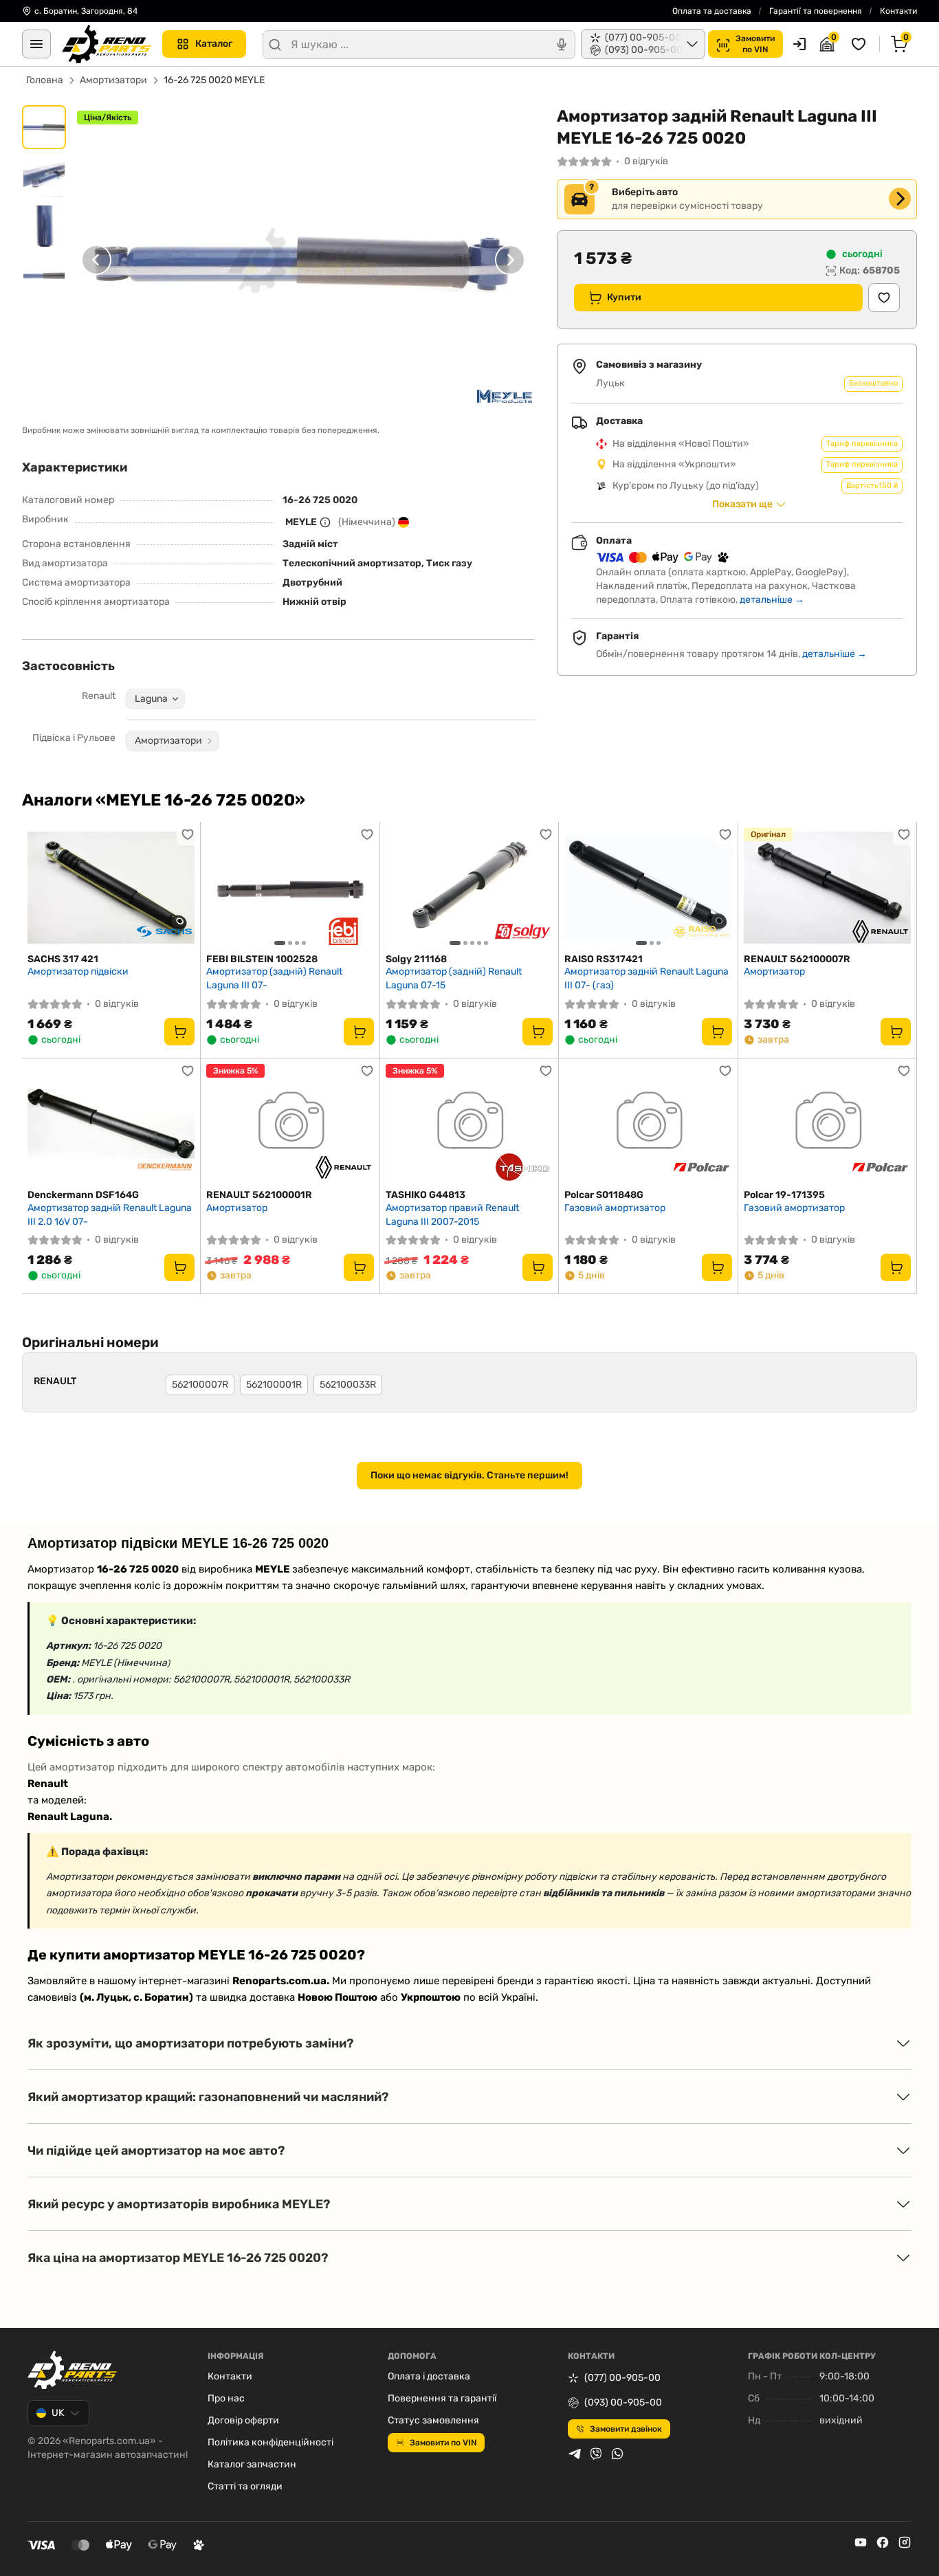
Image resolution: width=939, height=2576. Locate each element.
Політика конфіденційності (270, 2442)
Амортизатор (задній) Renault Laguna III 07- (274, 978)
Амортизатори (113, 80)
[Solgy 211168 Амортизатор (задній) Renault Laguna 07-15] (469, 888)
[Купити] (179, 1032)
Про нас (226, 2398)
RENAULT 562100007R (797, 959)
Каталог (214, 44)
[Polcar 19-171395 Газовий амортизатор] (827, 1124)
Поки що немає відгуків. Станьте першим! (469, 1475)
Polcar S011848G (604, 1195)
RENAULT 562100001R (259, 1195)
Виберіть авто (645, 192)
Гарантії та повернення (816, 11)
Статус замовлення (433, 2420)
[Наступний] (510, 259)
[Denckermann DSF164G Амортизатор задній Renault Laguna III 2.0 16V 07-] (111, 1124)
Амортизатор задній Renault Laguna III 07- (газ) (647, 978)
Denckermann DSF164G (83, 1195)
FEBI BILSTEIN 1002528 (262, 959)
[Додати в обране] (884, 298)
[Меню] (36, 44)
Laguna (151, 699)
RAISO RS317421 (604, 959)
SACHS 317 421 (63, 959)
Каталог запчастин (252, 2464)
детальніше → (772, 600)
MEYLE (301, 522)
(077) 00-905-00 (622, 2378)
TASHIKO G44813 (426, 1195)
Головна (45, 80)
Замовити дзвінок (626, 2429)
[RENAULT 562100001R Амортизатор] (290, 1124)
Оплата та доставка (712, 11)
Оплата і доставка (429, 2376)
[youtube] (861, 2542)
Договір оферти (243, 2420)
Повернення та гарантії (442, 2398)
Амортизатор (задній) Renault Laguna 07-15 (454, 978)
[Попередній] (96, 259)
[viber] (596, 2454)
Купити (624, 297)
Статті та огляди (245, 2486)
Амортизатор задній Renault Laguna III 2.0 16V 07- (110, 1215)
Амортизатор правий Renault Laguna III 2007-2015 (452, 1215)
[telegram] (575, 2454)
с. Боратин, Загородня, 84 (86, 11)
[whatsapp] (617, 2454)
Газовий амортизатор (615, 1208)
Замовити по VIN (443, 2443)
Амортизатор (774, 971)
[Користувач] (799, 44)
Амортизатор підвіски (78, 971)
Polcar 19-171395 (784, 1195)
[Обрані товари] (861, 44)
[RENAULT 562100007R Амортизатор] (827, 888)
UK (58, 2413)
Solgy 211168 (416, 959)
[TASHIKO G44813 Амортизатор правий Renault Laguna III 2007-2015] (469, 1124)
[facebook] (883, 2542)
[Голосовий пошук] (562, 45)
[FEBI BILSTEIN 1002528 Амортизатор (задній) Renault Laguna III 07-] (290, 888)
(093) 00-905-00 (623, 2402)
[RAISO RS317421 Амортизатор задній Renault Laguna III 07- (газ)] (648, 888)
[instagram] (905, 2542)
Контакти (898, 11)
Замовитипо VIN (755, 44)
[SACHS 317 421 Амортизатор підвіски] (111, 888)
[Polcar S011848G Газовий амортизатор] (648, 1124)
